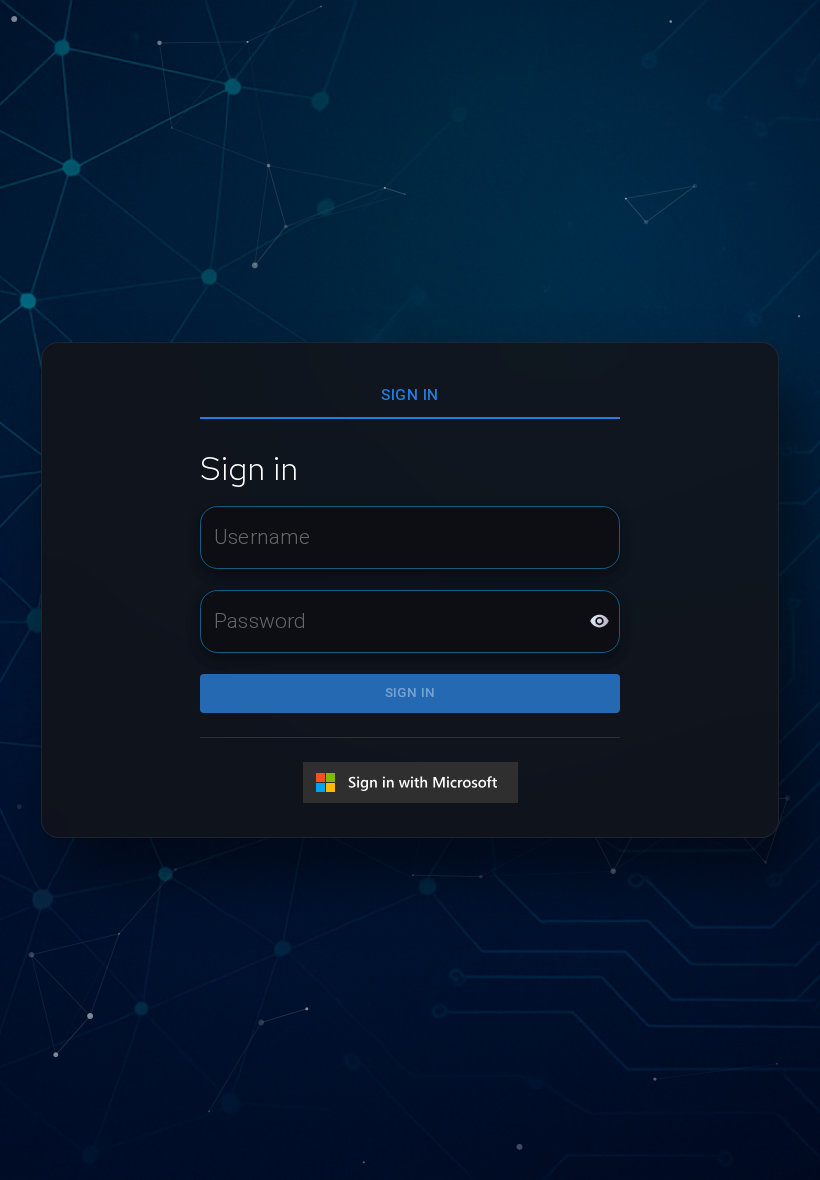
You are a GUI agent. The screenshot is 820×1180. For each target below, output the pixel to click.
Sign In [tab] (409, 395)
